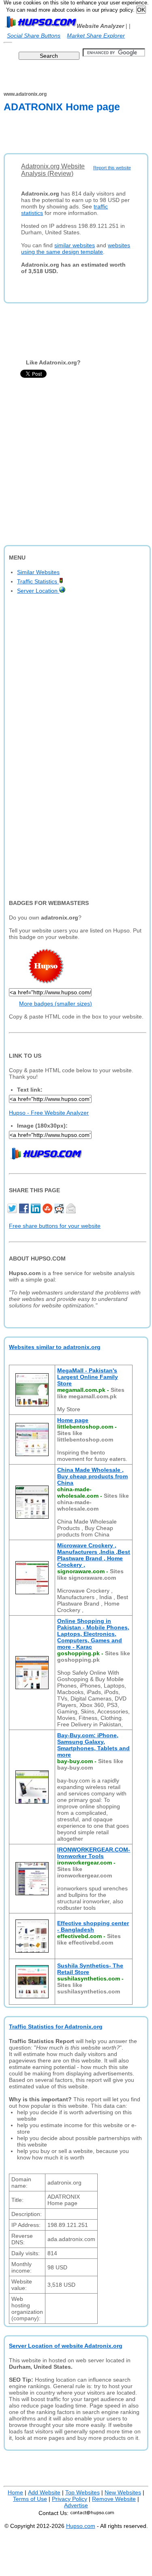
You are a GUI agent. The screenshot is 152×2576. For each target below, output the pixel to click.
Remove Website (114, 2499)
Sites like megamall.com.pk (91, 1393)
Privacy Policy (70, 2499)
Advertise (76, 2505)
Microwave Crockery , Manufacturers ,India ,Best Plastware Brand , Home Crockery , (94, 1555)
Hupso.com (81, 2526)
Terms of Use (30, 2499)
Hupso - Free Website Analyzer (49, 1113)
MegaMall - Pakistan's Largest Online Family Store (88, 1377)
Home (15, 2492)
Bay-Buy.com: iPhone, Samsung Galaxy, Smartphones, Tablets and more (93, 1745)
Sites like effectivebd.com (89, 1939)
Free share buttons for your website (55, 1226)
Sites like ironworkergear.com (85, 1872)
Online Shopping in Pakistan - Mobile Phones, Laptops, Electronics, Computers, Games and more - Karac (93, 1634)
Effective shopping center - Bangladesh (93, 1926)
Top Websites (82, 2492)
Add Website (44, 2492)
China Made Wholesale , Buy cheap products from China (92, 1476)
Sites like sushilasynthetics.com (89, 1988)
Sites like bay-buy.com (90, 1764)
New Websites (123, 2492)
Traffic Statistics (38, 581)
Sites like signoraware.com (90, 1574)
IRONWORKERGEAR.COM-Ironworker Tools (94, 1853)
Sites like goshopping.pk (94, 1656)
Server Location (38, 591)
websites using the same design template (76, 248)
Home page (73, 1420)
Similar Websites (38, 572)
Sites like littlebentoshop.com (85, 1436)
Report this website (112, 168)
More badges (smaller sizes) (56, 1004)
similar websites (75, 245)
